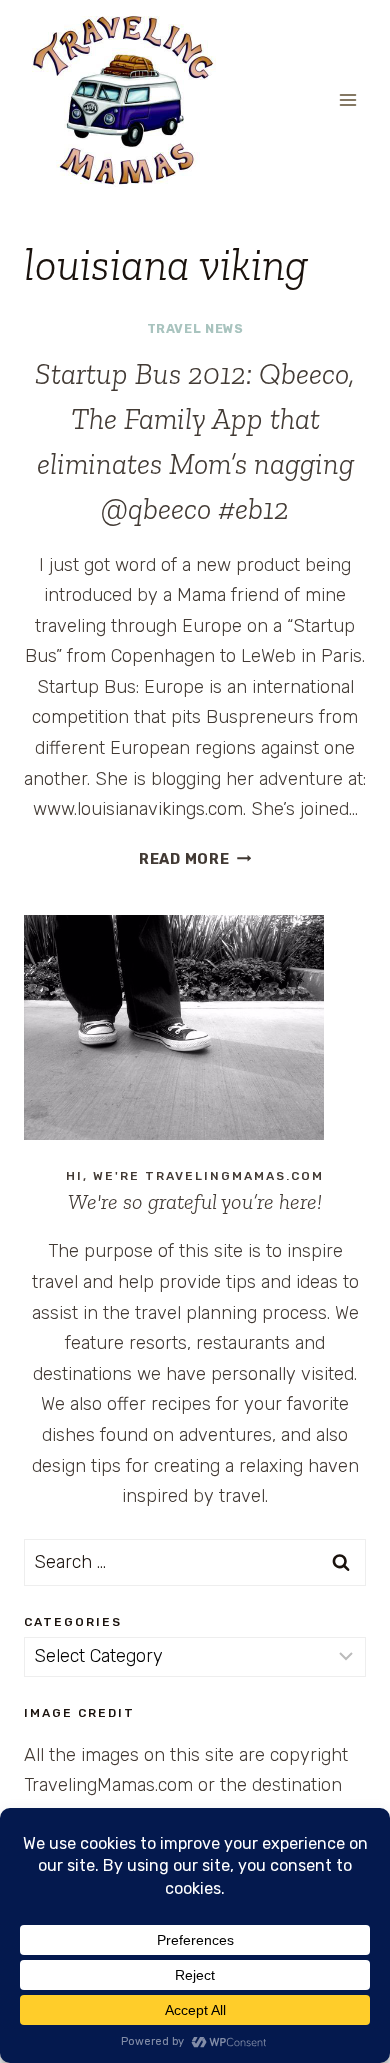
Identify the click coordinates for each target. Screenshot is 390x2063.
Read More (195, 859)
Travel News (195, 328)
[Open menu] (347, 99)
